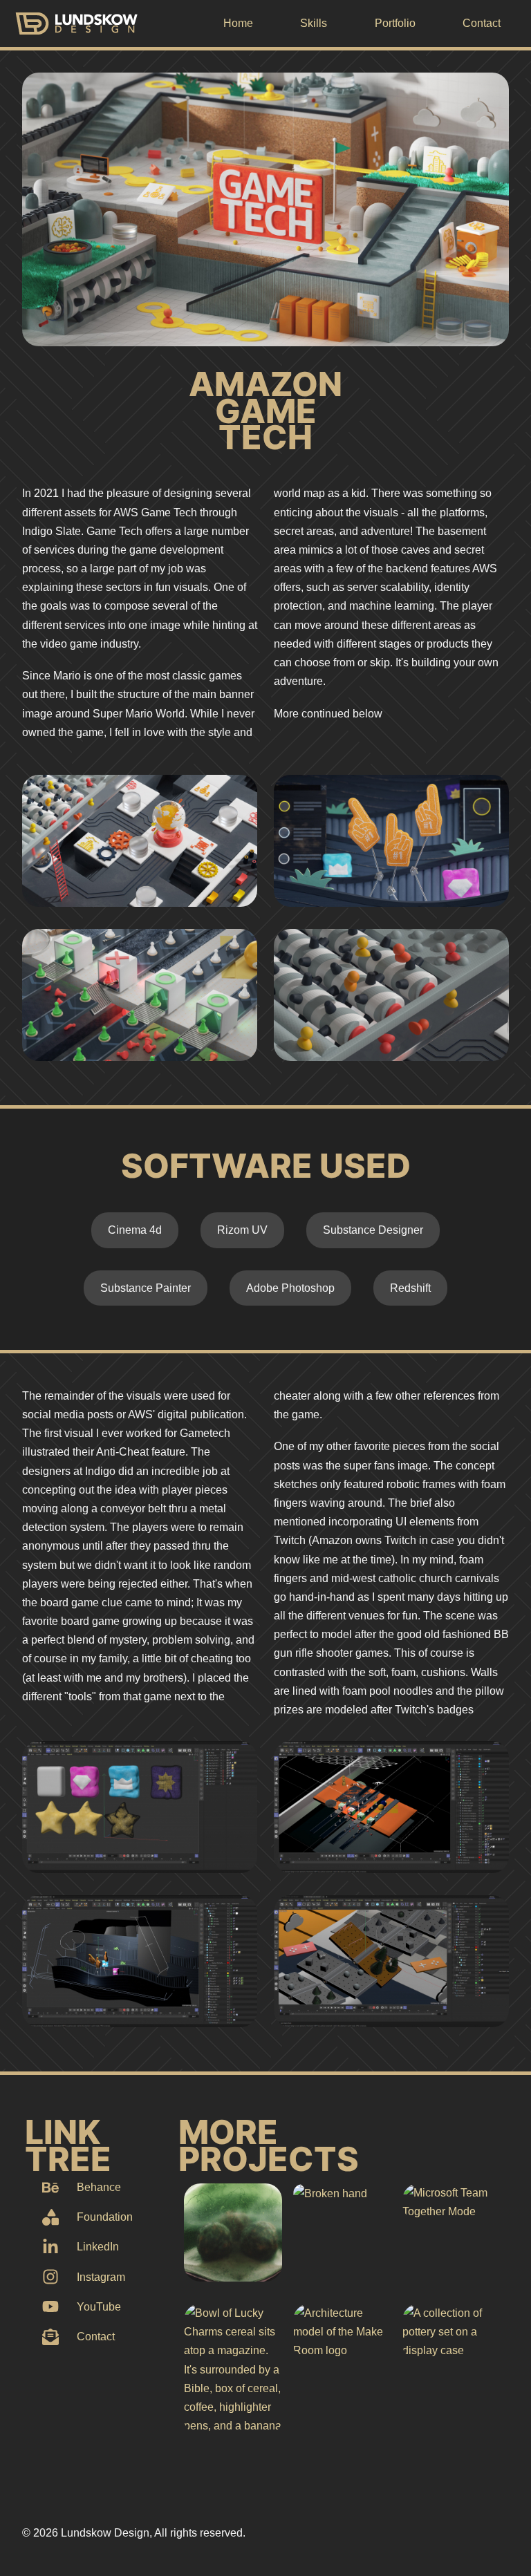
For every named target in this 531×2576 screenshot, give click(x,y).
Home (238, 23)
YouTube (99, 2307)
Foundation (105, 2217)
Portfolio (395, 23)
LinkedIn (98, 2247)
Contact (482, 23)
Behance (99, 2187)
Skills (314, 23)
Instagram (101, 2277)
